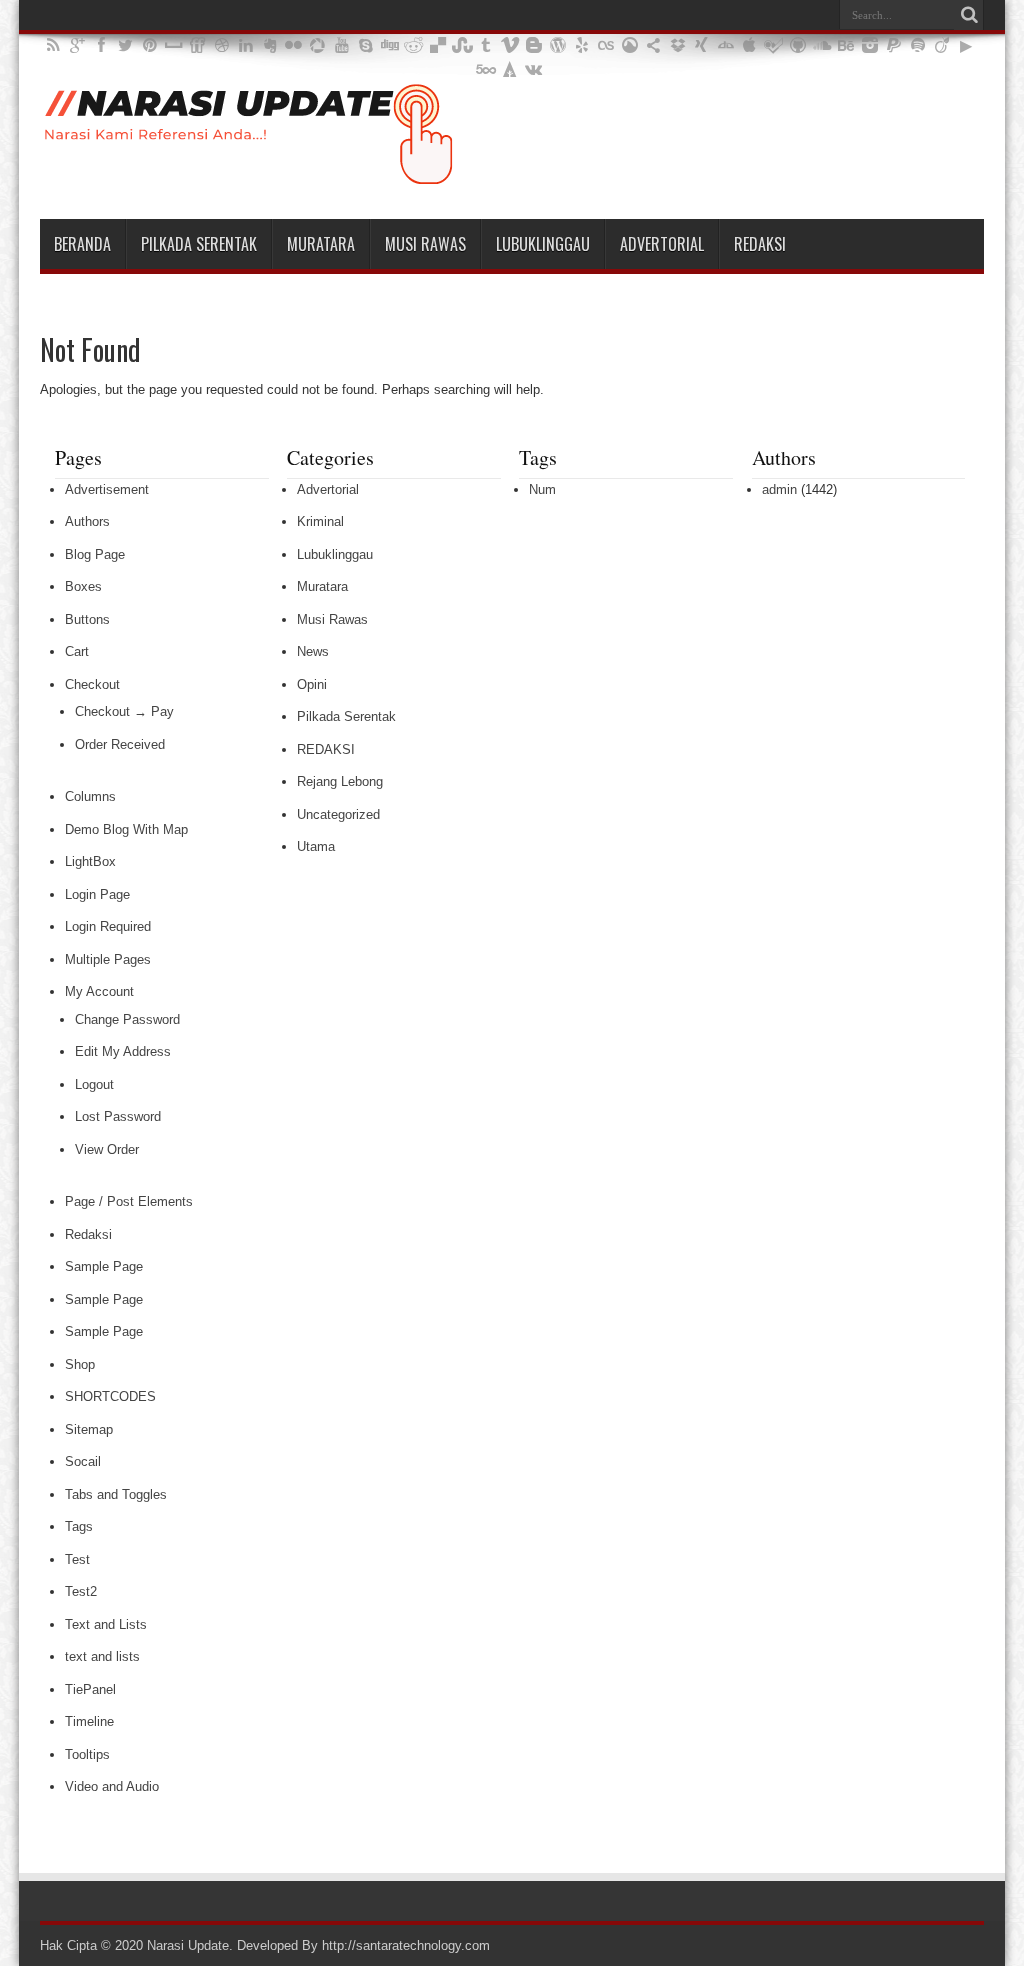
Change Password (127, 1019)
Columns (90, 796)
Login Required (108, 926)
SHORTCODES (110, 1396)
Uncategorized (338, 814)
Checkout (92, 684)
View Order (107, 1149)
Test (77, 1559)
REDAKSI (326, 749)
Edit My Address (123, 1051)
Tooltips (87, 1754)
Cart (77, 651)
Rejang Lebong (340, 781)
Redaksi (760, 244)
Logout (94, 1084)
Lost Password (118, 1116)
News (313, 651)
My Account (99, 991)
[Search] (969, 15)
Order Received (120, 744)
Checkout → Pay (124, 711)
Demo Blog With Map (126, 829)
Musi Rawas (425, 244)
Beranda (82, 244)
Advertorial (662, 244)
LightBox (90, 861)
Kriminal (320, 521)
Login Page (97, 894)
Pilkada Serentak (199, 244)
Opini (312, 684)
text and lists (102, 1656)
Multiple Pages (108, 959)
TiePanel (90, 1689)
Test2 (81, 1591)
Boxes (83, 586)
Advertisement (107, 489)
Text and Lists (106, 1624)
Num (542, 489)
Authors (87, 521)
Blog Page (95, 554)
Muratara (321, 244)
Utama (316, 846)
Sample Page (104, 1266)
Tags (79, 1526)
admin (779, 489)
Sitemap (89, 1429)
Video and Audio (112, 1786)
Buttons (87, 619)
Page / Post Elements (129, 1201)
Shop (80, 1364)
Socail (83, 1461)
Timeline (89, 1721)
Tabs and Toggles (116, 1494)
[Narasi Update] (248, 169)
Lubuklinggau (543, 244)
